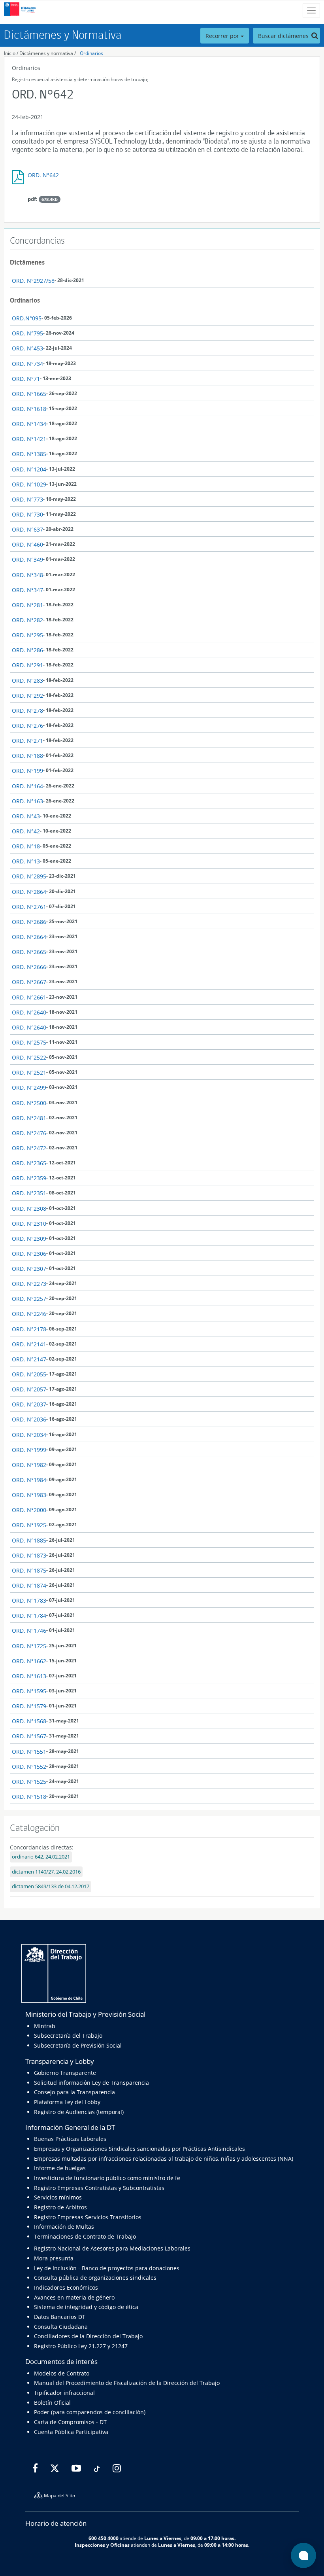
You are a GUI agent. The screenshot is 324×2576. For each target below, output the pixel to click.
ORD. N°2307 (29, 1269)
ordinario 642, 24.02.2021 (41, 1857)
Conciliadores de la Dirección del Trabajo (88, 2336)
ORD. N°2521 (29, 1072)
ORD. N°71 (26, 379)
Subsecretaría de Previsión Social (78, 2045)
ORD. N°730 (27, 514)
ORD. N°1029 (29, 484)
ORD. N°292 (27, 696)
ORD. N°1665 (29, 394)
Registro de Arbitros (60, 2207)
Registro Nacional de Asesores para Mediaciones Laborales (112, 2248)
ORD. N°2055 (29, 1374)
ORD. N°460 (27, 544)
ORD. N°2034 (29, 1435)
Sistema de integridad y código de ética (86, 2307)
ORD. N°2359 (29, 1178)
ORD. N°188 (27, 756)
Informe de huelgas (60, 2168)
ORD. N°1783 (29, 1600)
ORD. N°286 (27, 650)
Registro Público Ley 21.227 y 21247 (81, 2346)
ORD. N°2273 (29, 1284)
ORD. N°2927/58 (33, 281)
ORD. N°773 (27, 499)
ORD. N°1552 (29, 1767)
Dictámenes (27, 262)
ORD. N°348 (27, 575)
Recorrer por (223, 36)
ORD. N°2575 (29, 1042)
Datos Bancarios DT (60, 2317)
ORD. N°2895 (29, 876)
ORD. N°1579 (29, 1706)
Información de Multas (64, 2227)
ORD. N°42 (26, 831)
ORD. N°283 (27, 680)
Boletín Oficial (52, 2403)
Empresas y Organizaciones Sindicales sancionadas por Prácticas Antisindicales (139, 2149)
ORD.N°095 (27, 318)
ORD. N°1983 (29, 1495)
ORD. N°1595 (29, 1691)
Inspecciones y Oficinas (102, 2545)
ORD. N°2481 (29, 1118)
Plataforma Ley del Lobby (67, 2102)
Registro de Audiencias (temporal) (79, 2112)
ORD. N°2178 (29, 1329)
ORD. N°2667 (29, 982)
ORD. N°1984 (29, 1480)
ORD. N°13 (26, 861)
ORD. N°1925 (29, 1525)
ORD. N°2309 (29, 1239)
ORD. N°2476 (29, 1133)
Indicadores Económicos (66, 2287)
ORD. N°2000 (29, 1510)
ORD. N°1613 (29, 1676)
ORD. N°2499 (29, 1087)
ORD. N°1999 (29, 1450)
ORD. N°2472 (29, 1148)
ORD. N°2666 (29, 967)
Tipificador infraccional (64, 2393)
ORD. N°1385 (29, 454)
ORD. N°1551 (29, 1752)
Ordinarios (91, 53)
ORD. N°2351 (29, 1193)
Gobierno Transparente (65, 2073)
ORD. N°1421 (29, 439)
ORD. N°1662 (29, 1661)
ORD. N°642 (43, 175)
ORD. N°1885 (29, 1540)
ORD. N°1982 (29, 1465)
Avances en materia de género (74, 2297)
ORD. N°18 (26, 846)
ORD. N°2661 (29, 997)
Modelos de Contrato (62, 2373)
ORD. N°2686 (29, 922)
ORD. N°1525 (29, 1782)
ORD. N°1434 (29, 424)
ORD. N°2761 (29, 907)
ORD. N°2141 (29, 1344)
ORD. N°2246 (29, 1314)
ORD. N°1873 (29, 1555)
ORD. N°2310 (29, 1224)
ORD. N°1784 (29, 1615)
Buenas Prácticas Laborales (70, 2139)
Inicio (10, 53)
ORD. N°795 (27, 333)
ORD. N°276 (27, 726)
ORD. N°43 (26, 816)
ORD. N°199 (27, 771)
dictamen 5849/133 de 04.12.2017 (51, 1886)
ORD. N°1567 (29, 1736)
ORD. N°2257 (29, 1299)
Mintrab (45, 2026)
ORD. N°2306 (29, 1254)
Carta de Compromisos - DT (70, 2422)
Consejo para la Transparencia (74, 2092)
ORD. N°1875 (29, 1570)
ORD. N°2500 (29, 1103)
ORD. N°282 (27, 620)
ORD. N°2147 (29, 1359)
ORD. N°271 (27, 741)
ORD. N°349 (27, 559)
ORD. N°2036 (29, 1419)
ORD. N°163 (27, 801)
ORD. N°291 (27, 665)
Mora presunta (54, 2258)
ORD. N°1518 (29, 1797)
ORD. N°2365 (29, 1163)
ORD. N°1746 (29, 1631)
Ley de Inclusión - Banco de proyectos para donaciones (107, 2268)
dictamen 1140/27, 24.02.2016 (46, 1872)
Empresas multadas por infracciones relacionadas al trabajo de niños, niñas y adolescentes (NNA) (164, 2159)
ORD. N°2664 (29, 937)
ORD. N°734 (27, 364)
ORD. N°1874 (29, 1585)
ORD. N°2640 (29, 1012)
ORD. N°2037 (29, 1404)
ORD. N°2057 (29, 1389)
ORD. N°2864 (29, 892)
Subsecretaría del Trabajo (68, 2036)
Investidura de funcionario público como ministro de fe (107, 2178)
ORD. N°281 (27, 605)
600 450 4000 (104, 2538)
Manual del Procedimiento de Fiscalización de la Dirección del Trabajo (127, 2383)
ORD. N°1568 (29, 1721)
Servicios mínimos (58, 2197)
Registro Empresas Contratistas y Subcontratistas (99, 2188)
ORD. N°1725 (29, 1646)
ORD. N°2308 (29, 1209)
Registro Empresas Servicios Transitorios (88, 2217)
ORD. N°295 (27, 635)
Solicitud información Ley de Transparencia (91, 2083)
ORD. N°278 (27, 711)
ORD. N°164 (27, 786)
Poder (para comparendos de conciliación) (90, 2412)
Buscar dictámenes (284, 36)
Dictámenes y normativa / (48, 53)
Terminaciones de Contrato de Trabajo (85, 2236)
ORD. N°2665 (29, 952)
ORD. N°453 (27, 348)
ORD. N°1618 (29, 409)
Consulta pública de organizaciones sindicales (95, 2278)
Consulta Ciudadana (61, 2327)
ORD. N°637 (27, 529)
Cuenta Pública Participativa (71, 2432)
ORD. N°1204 (29, 469)
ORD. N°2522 (29, 1057)
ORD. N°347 (27, 590)
